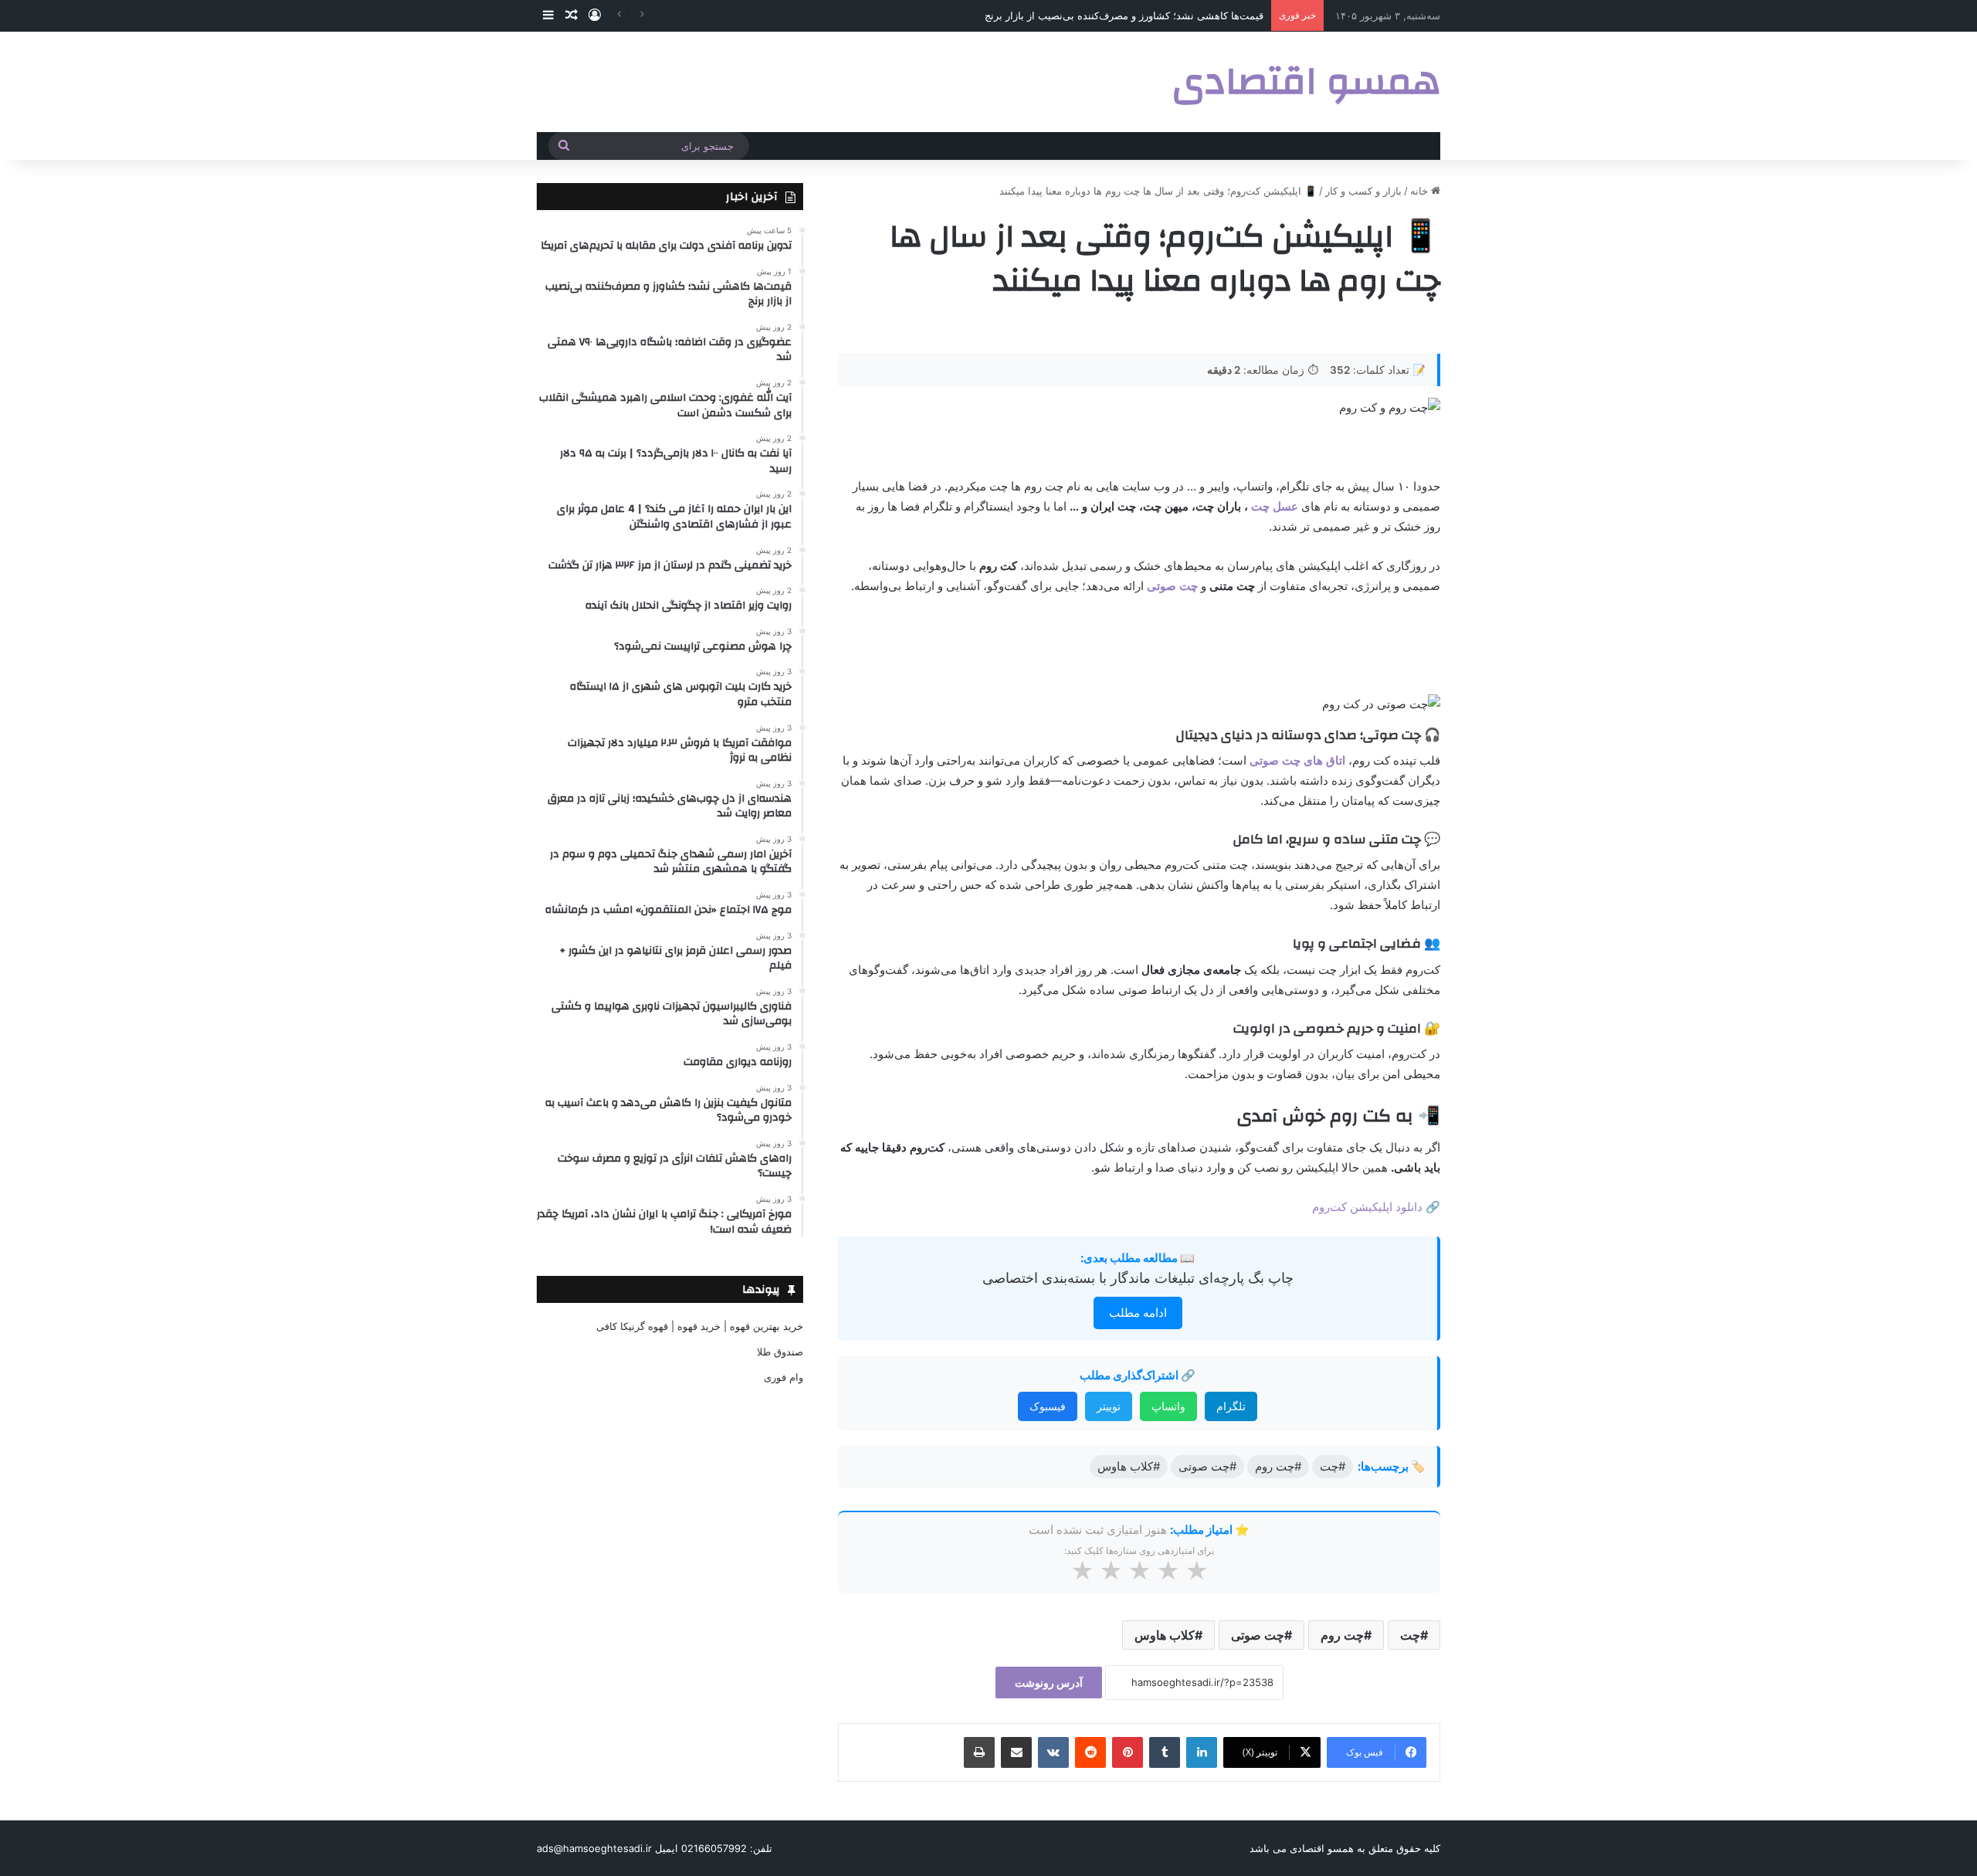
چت (1410, 1635)
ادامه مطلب (1138, 1313)
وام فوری (783, 1377)
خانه (1421, 191)
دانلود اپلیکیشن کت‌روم (1367, 1207)
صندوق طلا (780, 1352)
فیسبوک (1048, 1406)
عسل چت (1275, 506)
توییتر (1109, 1406)
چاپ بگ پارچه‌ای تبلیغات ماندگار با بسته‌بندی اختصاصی (1138, 1278)
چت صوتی (1258, 1635)
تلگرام (1231, 1406)
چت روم (1342, 1635)
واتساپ (1168, 1406)
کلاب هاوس (1165, 1635)
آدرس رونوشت (1049, 1683)
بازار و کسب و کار (1363, 191)
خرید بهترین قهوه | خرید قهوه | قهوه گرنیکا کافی (700, 1326)
